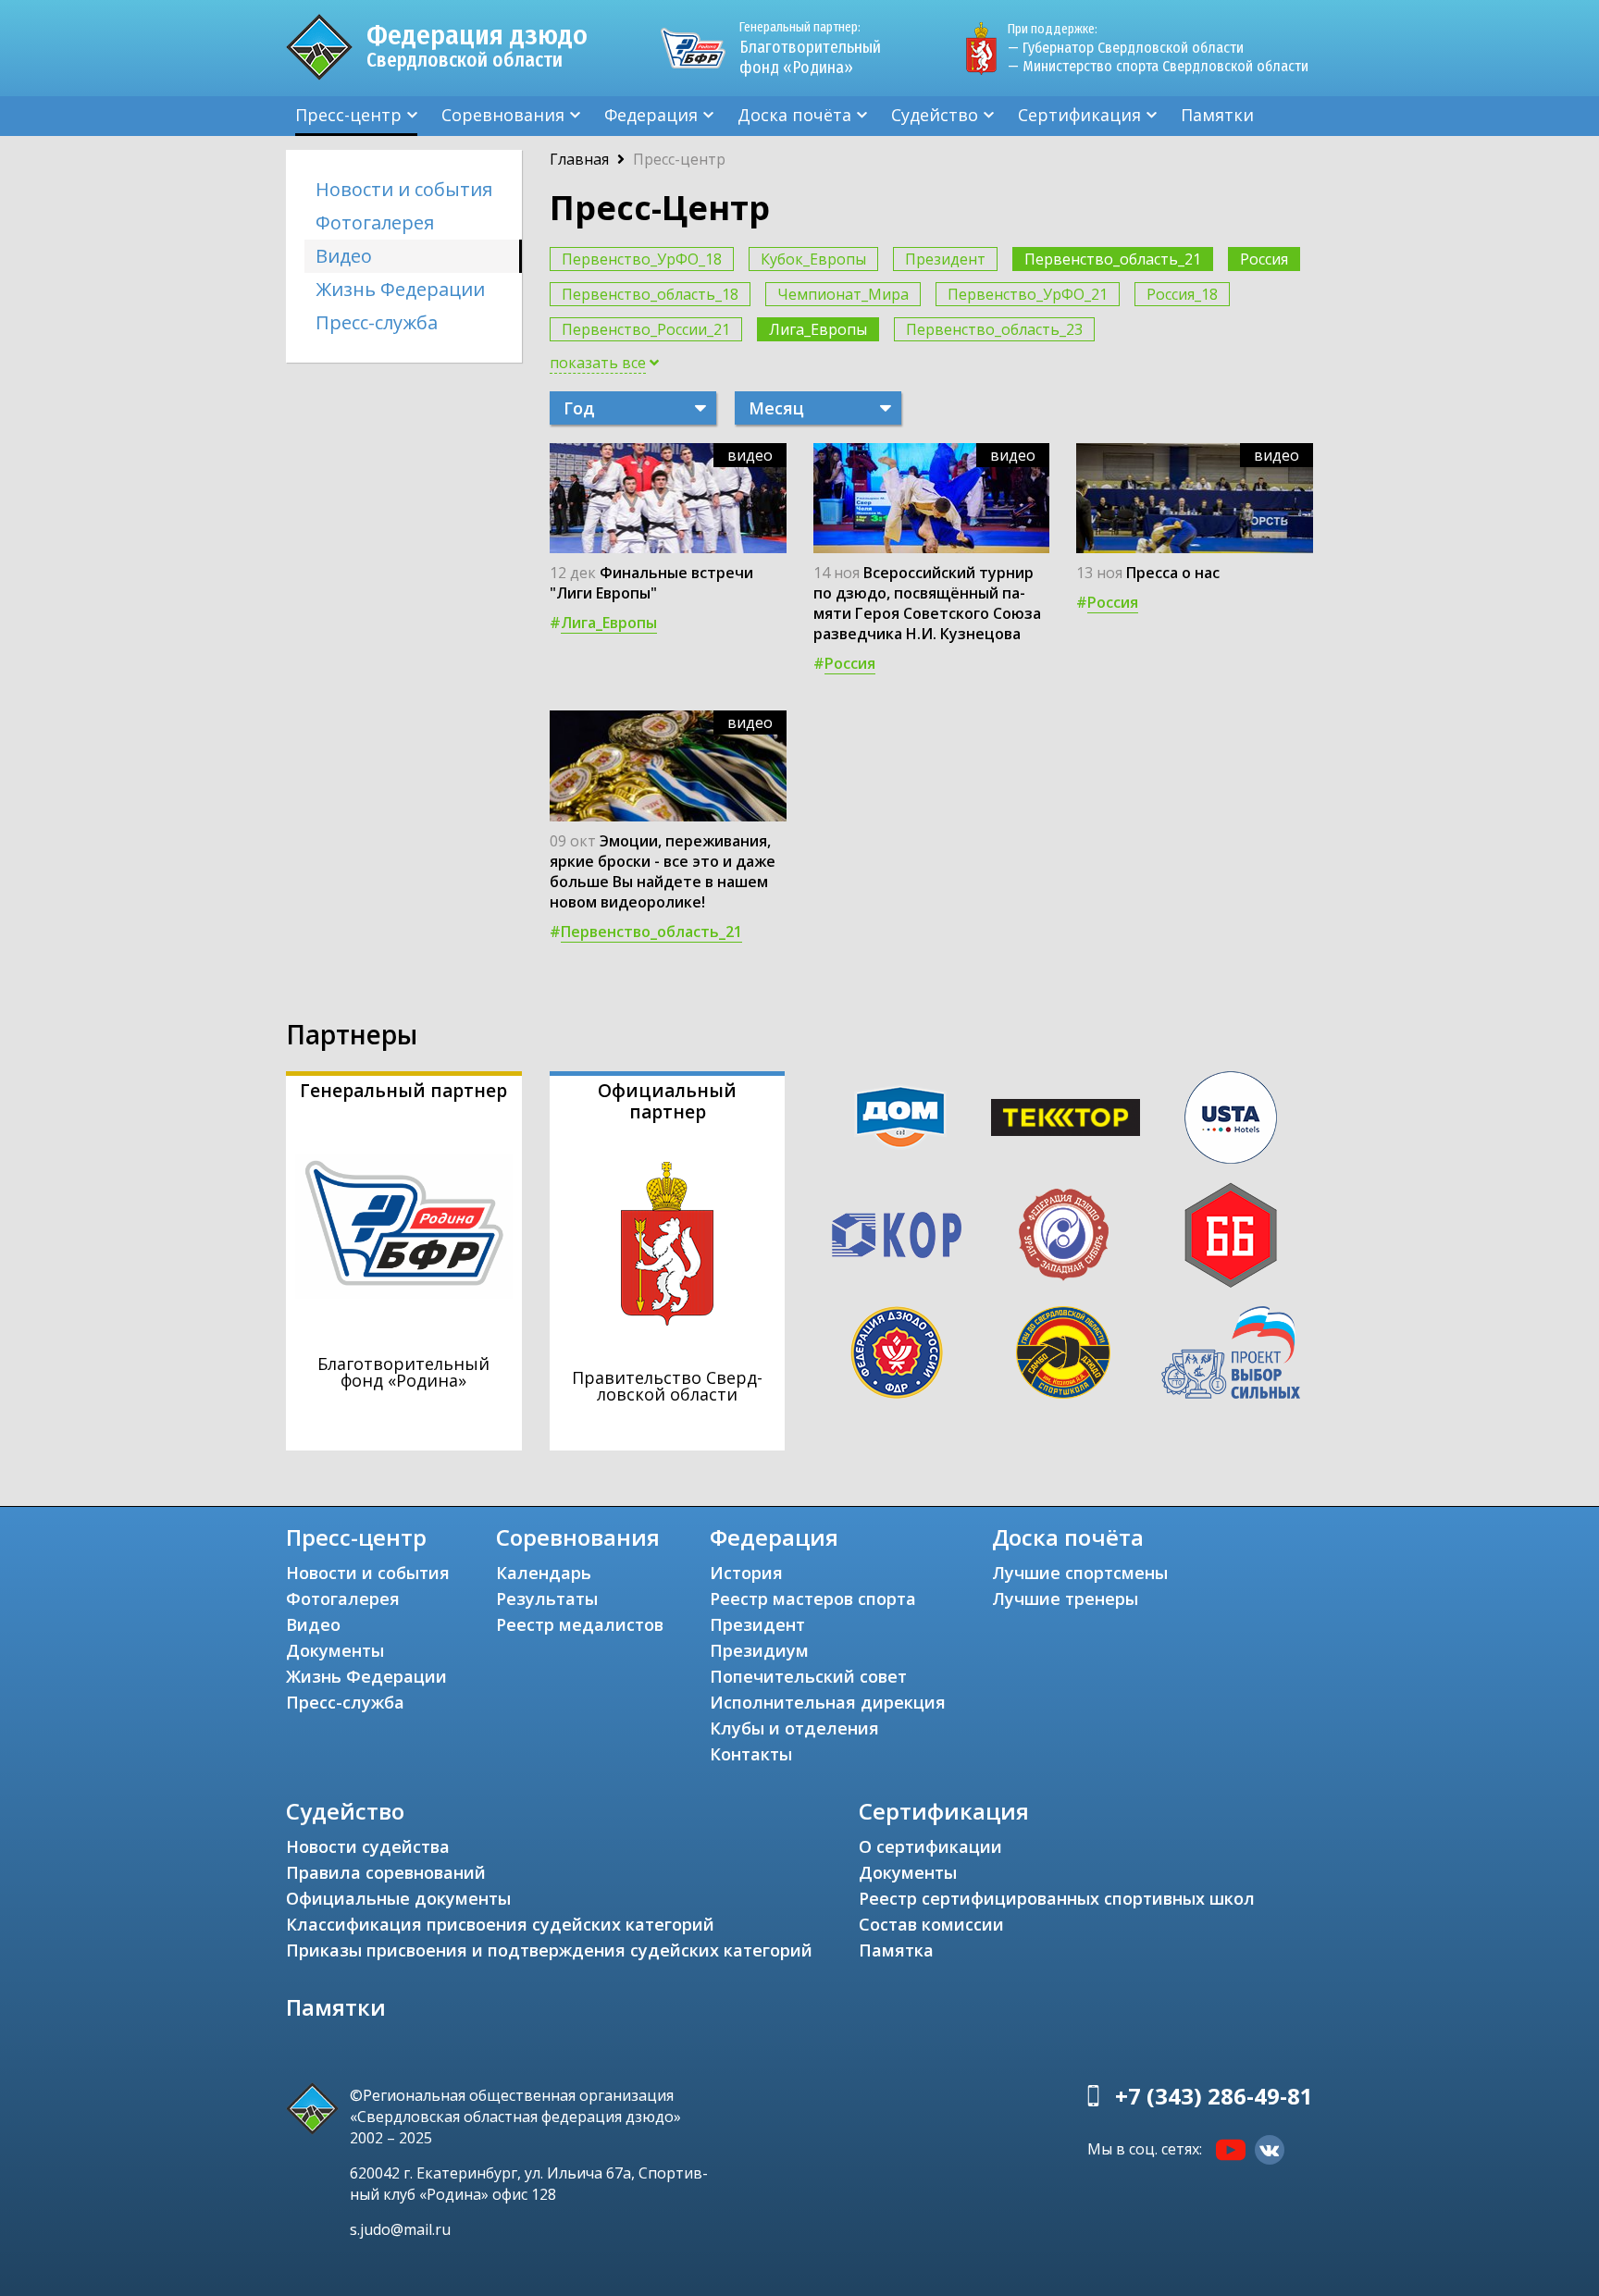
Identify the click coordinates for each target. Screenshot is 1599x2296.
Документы (335, 1650)
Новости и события (404, 189)
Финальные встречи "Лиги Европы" (651, 583)
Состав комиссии (931, 1924)
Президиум (759, 1650)
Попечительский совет (808, 1676)
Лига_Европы (818, 329)
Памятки (1217, 115)
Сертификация (1079, 115)
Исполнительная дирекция (828, 1702)
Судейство (935, 115)
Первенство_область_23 (994, 329)
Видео (344, 256)
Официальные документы (398, 1898)
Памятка (896, 1950)
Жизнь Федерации (400, 289)
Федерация (651, 115)
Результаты (547, 1599)
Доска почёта (794, 115)
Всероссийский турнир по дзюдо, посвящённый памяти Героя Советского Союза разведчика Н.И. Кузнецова (927, 603)
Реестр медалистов (580, 1624)
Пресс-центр (348, 115)
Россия (1264, 259)
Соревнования (503, 115)
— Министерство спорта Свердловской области (1158, 66)
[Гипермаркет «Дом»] (900, 1117)
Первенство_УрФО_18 (642, 259)
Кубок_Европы (813, 259)
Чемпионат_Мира (843, 294)
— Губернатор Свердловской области (1126, 48)
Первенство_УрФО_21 (1028, 294)
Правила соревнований (386, 1872)
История (746, 1573)
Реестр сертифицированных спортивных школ (1057, 1898)
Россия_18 (1182, 294)
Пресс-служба (377, 322)
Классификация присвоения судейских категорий (500, 1924)
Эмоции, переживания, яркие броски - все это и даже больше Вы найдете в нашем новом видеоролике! (663, 871)
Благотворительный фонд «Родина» (810, 49)
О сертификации (930, 1846)
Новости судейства (368, 1846)
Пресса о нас (1173, 573)
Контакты (751, 1754)
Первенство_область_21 (1113, 259)
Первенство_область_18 (650, 294)
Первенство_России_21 (646, 329)
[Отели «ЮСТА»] (1231, 1117)
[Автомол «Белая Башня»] (1231, 1235)
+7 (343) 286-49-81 (1214, 2096)
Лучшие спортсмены (1080, 1573)
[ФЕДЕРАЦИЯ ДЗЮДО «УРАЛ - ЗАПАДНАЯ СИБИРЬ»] (1063, 1235)
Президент (945, 259)
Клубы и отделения (794, 1728)
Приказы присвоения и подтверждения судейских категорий (549, 1950)
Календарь (544, 1573)
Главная (579, 159)
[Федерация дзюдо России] (897, 1352)
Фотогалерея (375, 222)
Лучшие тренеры (1065, 1599)
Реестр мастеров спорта (813, 1599)
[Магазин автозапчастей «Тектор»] (1066, 1117)
